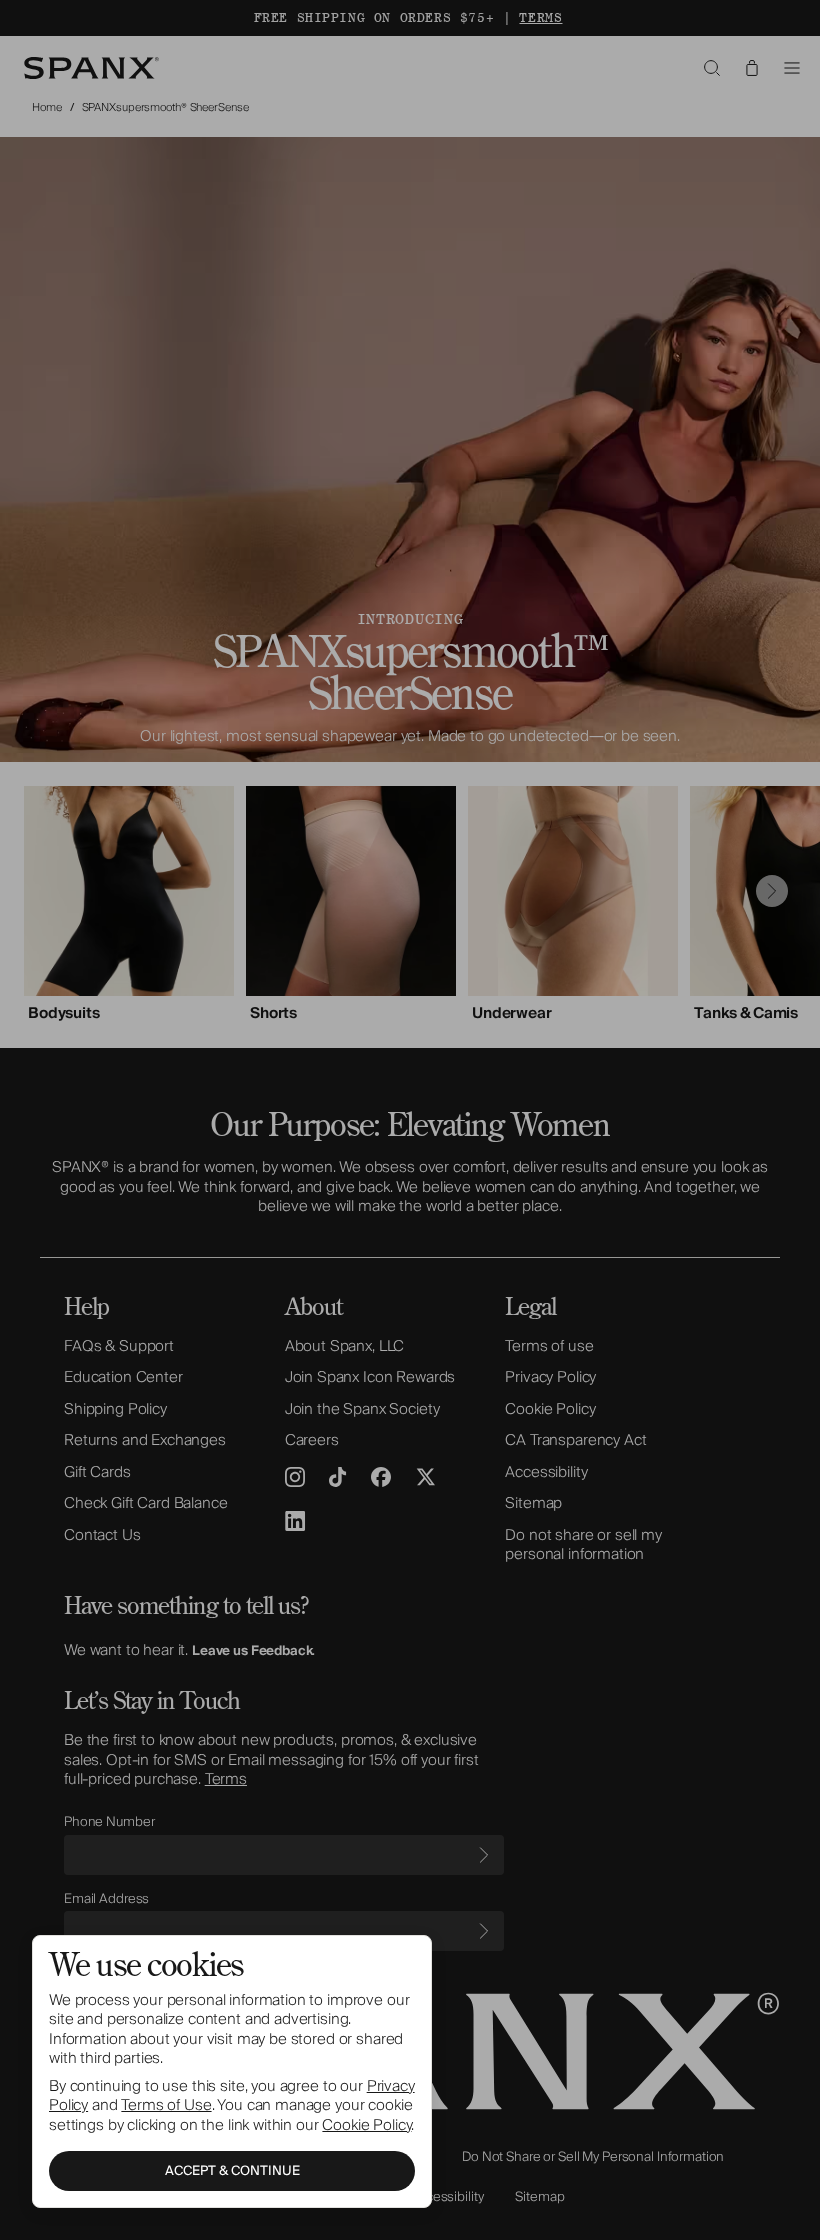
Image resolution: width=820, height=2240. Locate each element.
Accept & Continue (232, 2171)
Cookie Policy (366, 2125)
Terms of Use (166, 2105)
